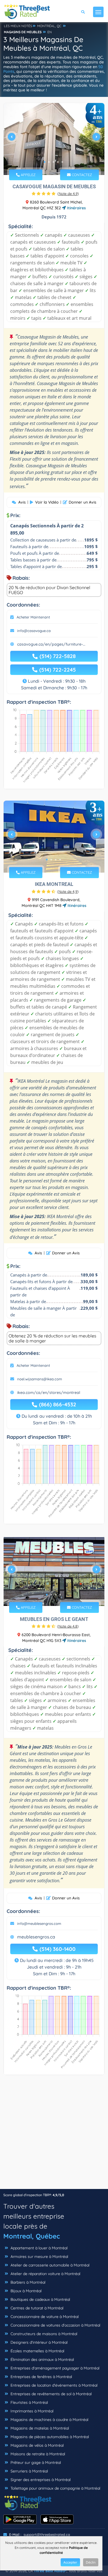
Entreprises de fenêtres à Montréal (41, 2377)
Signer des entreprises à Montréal (40, 2480)
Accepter (70, 2562)
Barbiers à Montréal (27, 2282)
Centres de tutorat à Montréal (36, 2308)
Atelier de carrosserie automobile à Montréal (49, 2265)
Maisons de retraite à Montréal (37, 2454)
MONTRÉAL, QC (49, 26)
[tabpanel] (54, 139)
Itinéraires (76, 208)
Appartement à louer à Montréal (38, 2248)
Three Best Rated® (50, 2571)
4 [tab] (58, 162)
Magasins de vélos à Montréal (37, 2445)
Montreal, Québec (32, 2236)
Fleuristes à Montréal (29, 2402)
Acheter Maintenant (33, 617)
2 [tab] (49, 162)
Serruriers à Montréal (29, 2471)
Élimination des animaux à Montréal (42, 2360)
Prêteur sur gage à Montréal (35, 2462)
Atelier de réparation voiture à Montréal (45, 2274)
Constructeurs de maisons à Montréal (43, 2334)
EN (50, 32)
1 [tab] (45, 162)
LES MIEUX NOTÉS (18, 26)
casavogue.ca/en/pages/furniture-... (51, 644)
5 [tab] (62, 162)
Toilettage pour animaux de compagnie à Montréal (55, 2488)
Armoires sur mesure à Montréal (39, 2257)
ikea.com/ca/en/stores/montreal (49, 1393)
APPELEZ (28, 175)
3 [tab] (53, 162)
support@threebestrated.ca (47, 2534)
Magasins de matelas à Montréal (39, 2428)
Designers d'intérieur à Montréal (38, 2342)
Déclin (91, 2562)
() (68, 194)
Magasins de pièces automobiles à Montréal (49, 2437)
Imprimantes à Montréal (31, 2411)
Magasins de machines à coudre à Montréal (49, 2420)
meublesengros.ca (36, 1937)
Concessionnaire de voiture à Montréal (44, 2317)
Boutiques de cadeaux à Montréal (40, 2299)
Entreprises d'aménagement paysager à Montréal (54, 2368)
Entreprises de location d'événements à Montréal (53, 2385)
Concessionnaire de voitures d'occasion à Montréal (55, 2325)
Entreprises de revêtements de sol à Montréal (51, 2394)
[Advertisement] (54, 2135)
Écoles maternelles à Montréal (37, 2351)
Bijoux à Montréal (25, 2291)
